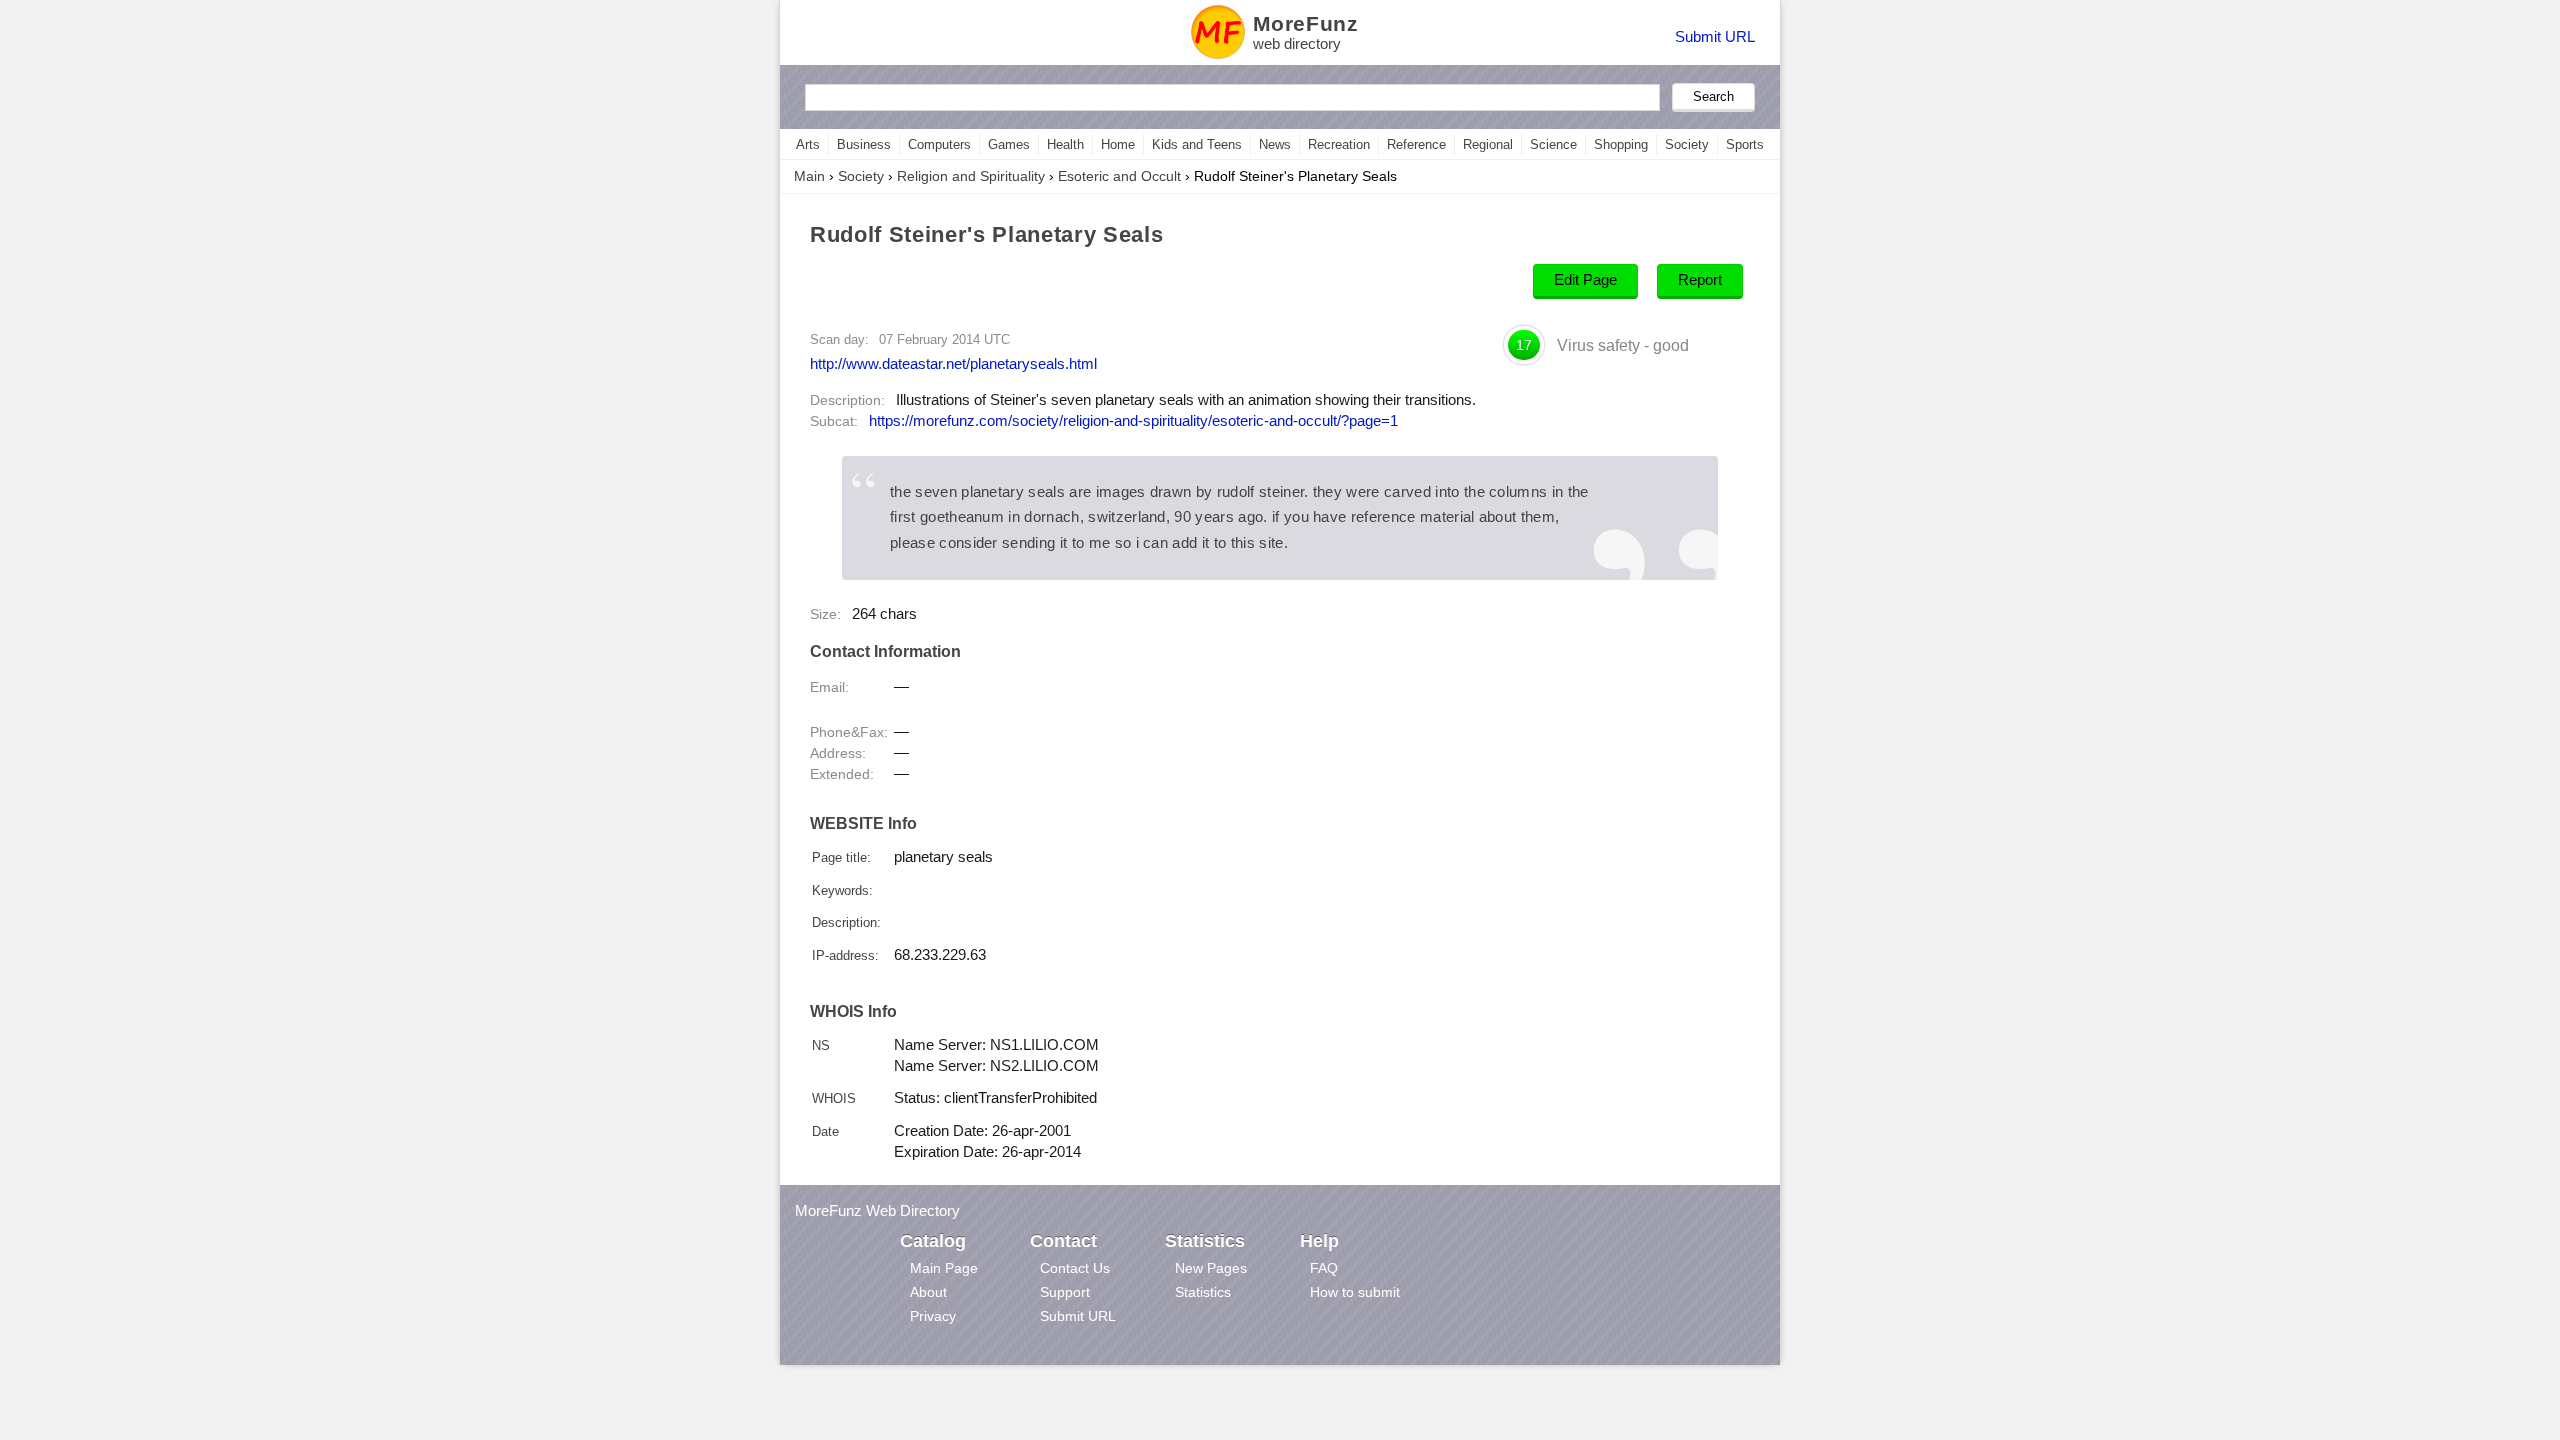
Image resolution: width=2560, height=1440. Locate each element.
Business (864, 144)
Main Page (944, 1268)
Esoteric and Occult (1119, 176)
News (1275, 144)
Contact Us (1075, 1268)
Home (1118, 144)
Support (1065, 1292)
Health (1065, 144)
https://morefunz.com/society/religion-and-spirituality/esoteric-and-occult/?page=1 (1133, 421)
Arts (808, 144)
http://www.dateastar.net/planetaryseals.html (953, 363)
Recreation (1339, 144)
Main (809, 176)
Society (1687, 144)
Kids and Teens (1197, 144)
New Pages (1211, 1268)
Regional (1488, 144)
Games (1009, 144)
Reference (1416, 144)
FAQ (1324, 1268)
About (928, 1292)
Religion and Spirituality (971, 176)
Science (1553, 144)
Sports (1745, 144)
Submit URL (1715, 36)
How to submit (1355, 1292)
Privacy (933, 1316)
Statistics (1203, 1292)
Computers (939, 144)
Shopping (1621, 144)
